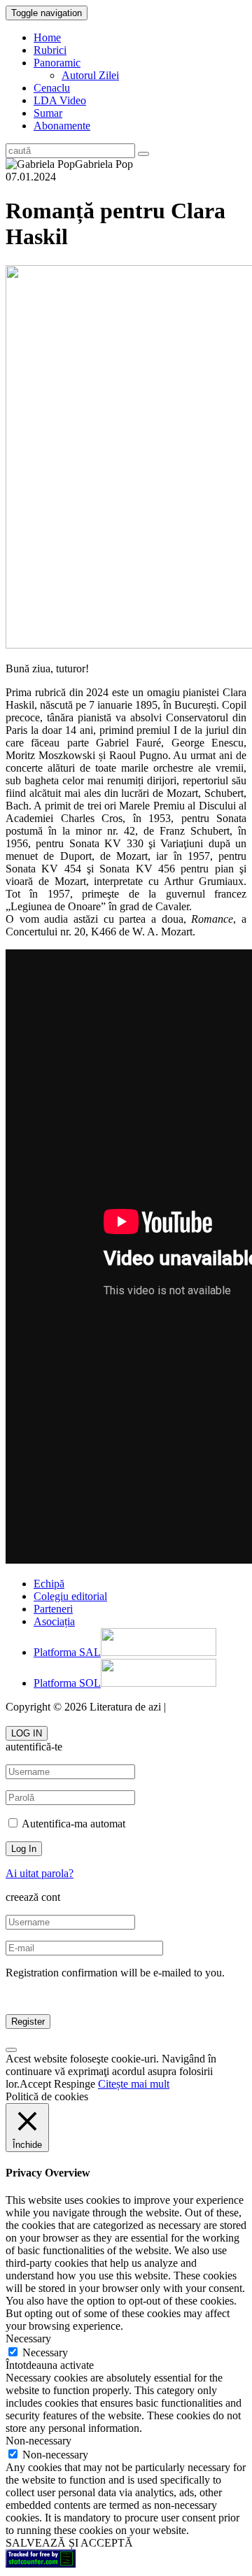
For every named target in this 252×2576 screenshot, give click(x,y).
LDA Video (60, 100)
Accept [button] (35, 2084)
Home (47, 37)
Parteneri (53, 1609)
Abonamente (62, 126)
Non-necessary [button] (38, 2441)
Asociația (54, 1621)
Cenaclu (52, 88)
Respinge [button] (75, 2084)
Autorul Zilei (90, 75)
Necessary (45, 2352)
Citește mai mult (134, 2084)
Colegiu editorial (70, 1596)
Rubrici (50, 50)
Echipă (49, 1584)
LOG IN (27, 1733)
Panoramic (57, 63)
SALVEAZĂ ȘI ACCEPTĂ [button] (69, 2543)
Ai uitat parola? (40, 1873)
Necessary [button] (28, 2338)
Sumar (48, 113)
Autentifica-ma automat (72, 1824)
